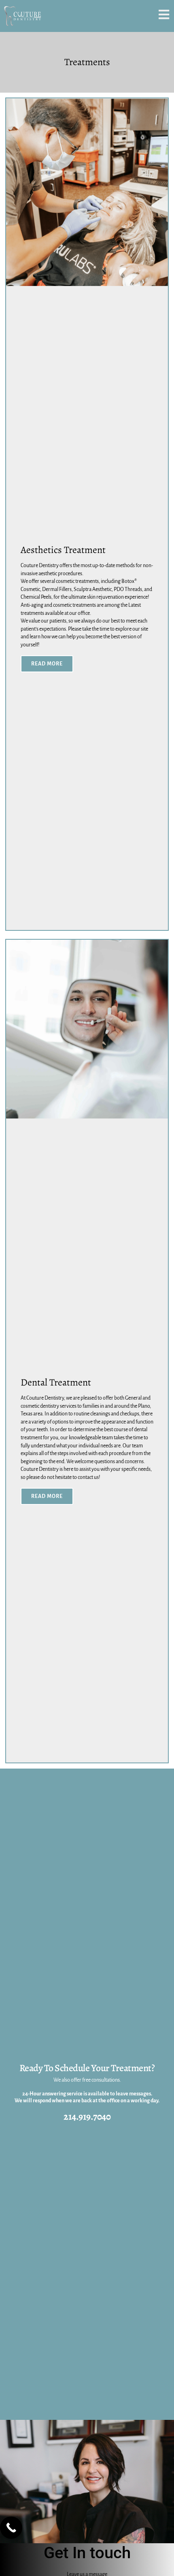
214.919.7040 (87, 2116)
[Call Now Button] (11, 2528)
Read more (47, 664)
